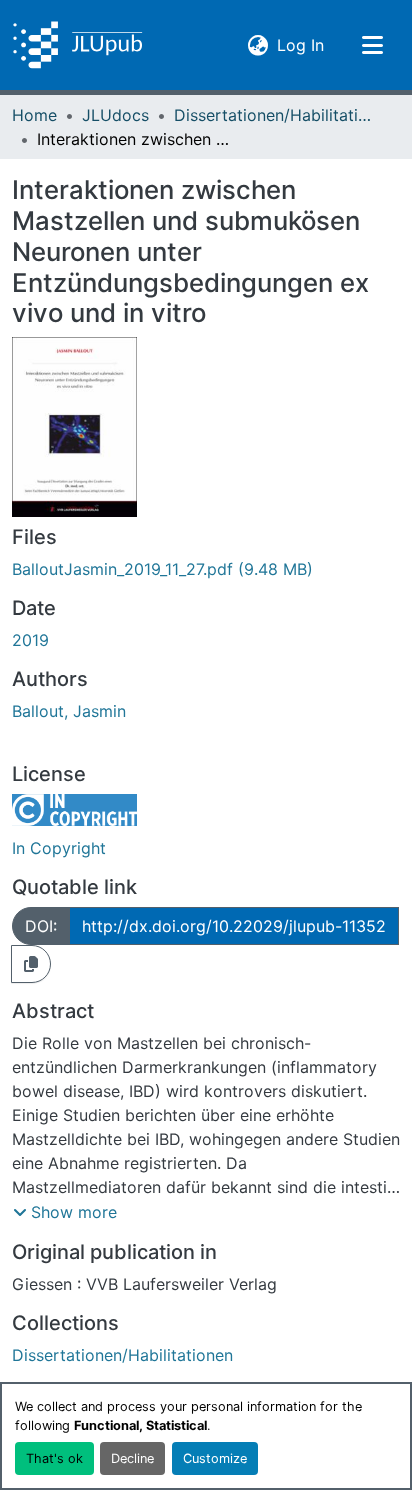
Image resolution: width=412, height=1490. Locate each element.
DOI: (41, 926)
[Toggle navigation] (372, 45)
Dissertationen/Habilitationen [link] (274, 115)
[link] (206, 569)
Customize (215, 1458)
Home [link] (34, 115)
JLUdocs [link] (115, 115)
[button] (77, 45)
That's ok (54, 1458)
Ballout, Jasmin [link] (69, 711)
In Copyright (59, 848)
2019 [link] (30, 640)
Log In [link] (300, 44)
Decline (132, 1458)
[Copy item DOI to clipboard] (31, 964)
